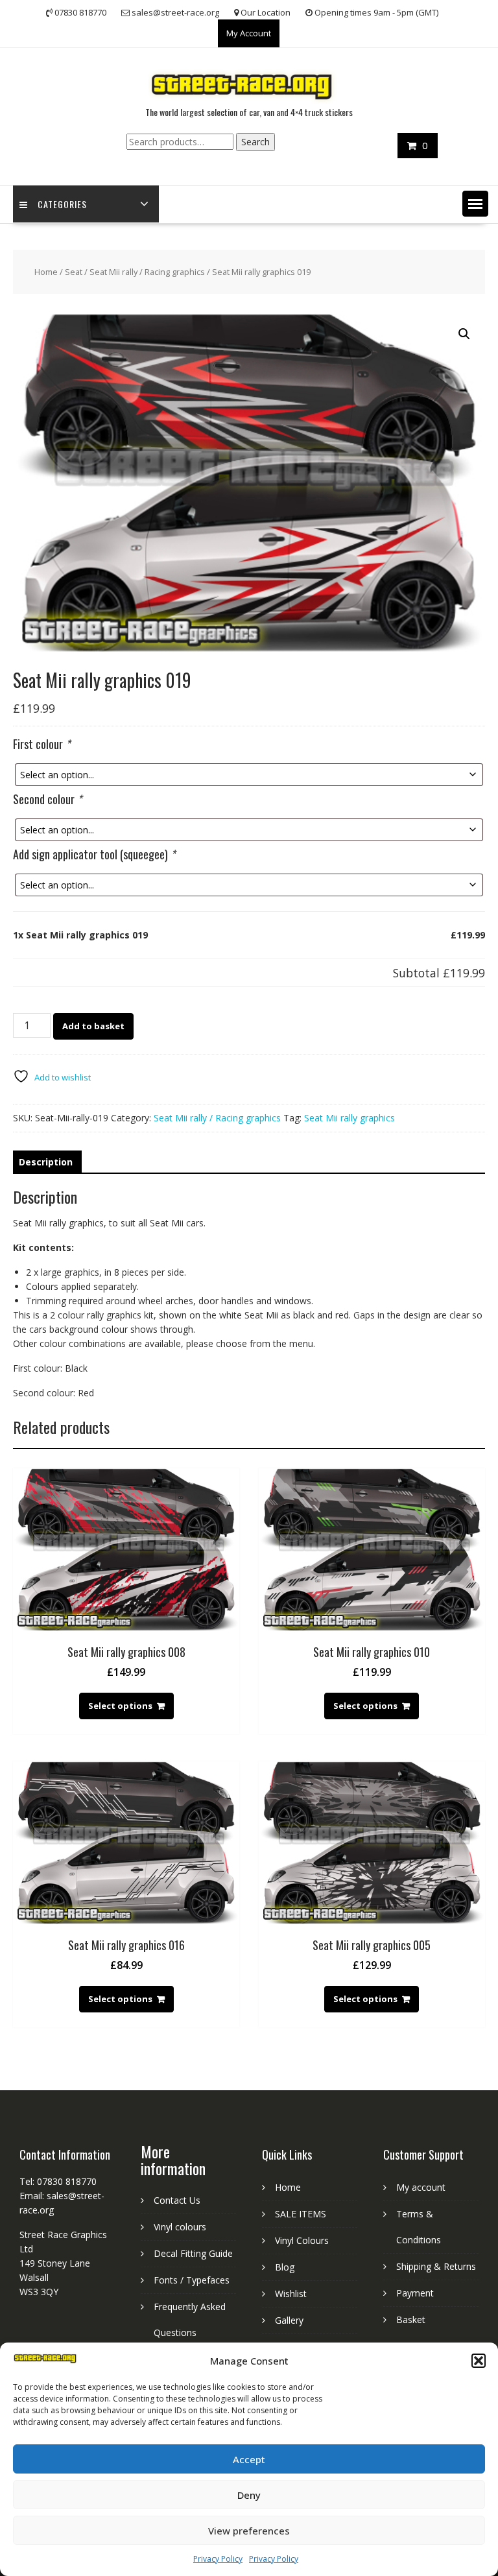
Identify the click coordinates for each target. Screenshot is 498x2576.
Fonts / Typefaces (192, 2280)
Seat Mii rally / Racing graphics (147, 272)
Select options (120, 1706)
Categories (62, 204)
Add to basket (93, 1026)
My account (421, 2187)
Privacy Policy (218, 2559)
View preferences (249, 2531)
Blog (285, 2267)
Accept (249, 2459)
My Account (249, 33)
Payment (415, 2293)
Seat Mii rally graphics (350, 1118)
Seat (74, 272)
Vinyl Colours (302, 2240)
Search (255, 142)
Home (46, 272)
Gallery (289, 2320)
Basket (411, 2320)
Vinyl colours (180, 2227)
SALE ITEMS (301, 2214)
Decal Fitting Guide (193, 2253)
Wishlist (291, 2294)
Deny (249, 2495)
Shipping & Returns (436, 2266)
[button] (479, 2361)
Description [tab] (46, 1162)
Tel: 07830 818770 (58, 2181)
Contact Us (177, 2200)
